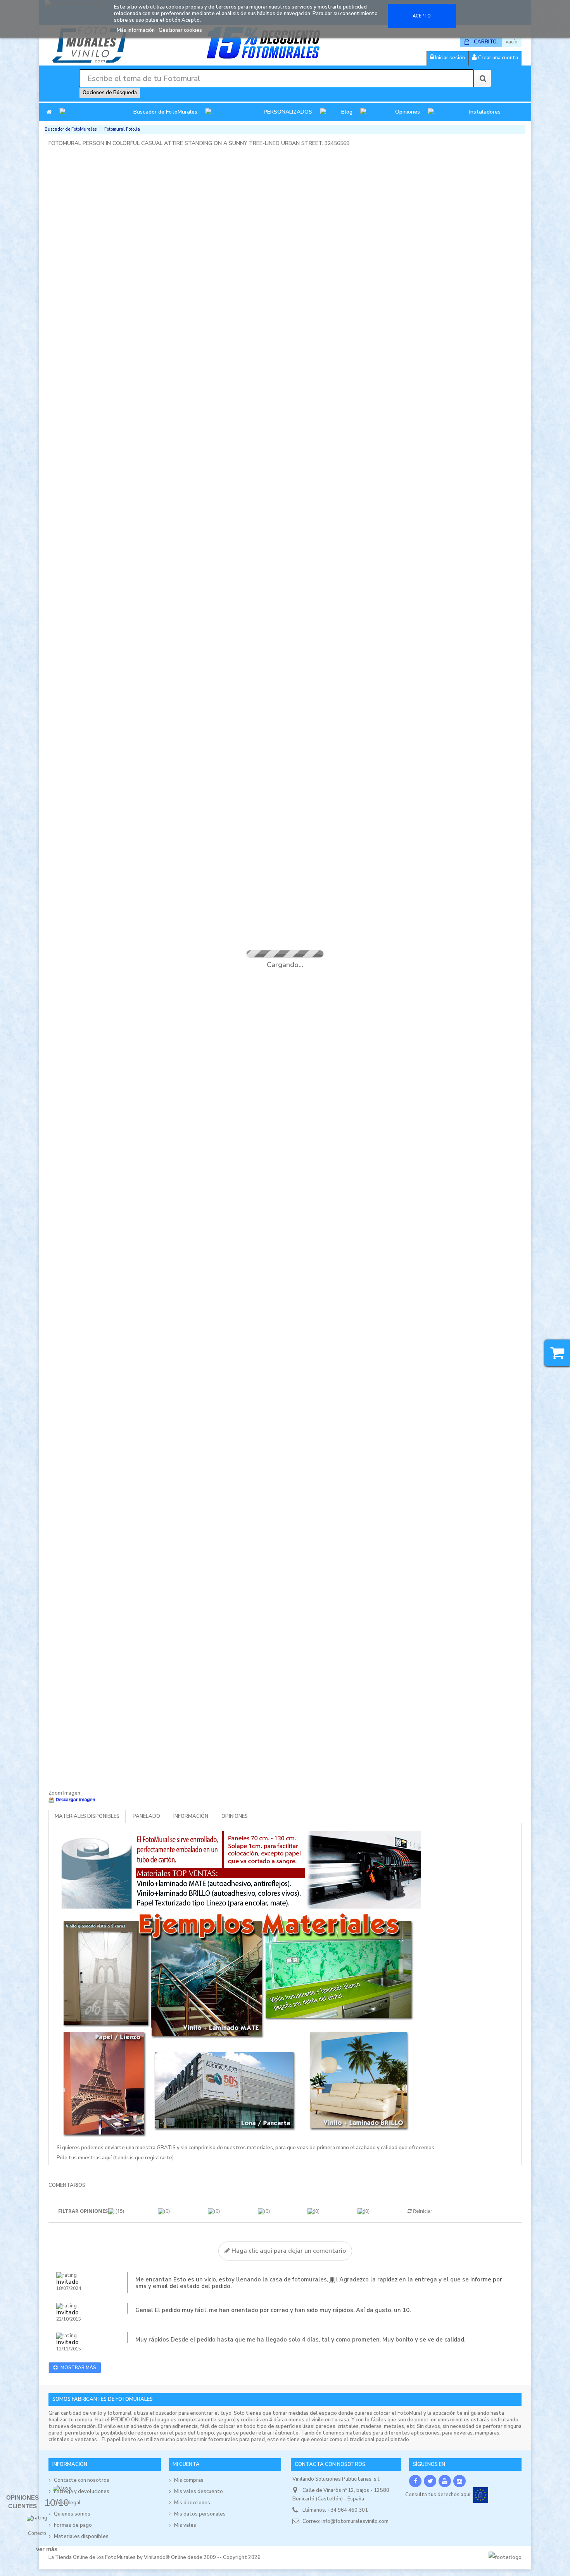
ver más (47, 2549)
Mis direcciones (192, 2503)
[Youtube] (445, 2481)
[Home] (49, 112)
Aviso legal (67, 2503)
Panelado (146, 1816)
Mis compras (189, 2480)
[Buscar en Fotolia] (482, 78)
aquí (107, 2158)
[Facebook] (415, 2481)
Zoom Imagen (64, 1793)
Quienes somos (72, 2514)
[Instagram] (459, 2481)
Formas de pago (73, 2525)
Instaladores (485, 112)
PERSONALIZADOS (288, 112)
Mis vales (185, 2525)
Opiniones (408, 112)
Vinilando (155, 2557)
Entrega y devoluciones (82, 2492)
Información (191, 1816)
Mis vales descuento (199, 2492)
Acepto (422, 16)
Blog (347, 112)
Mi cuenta (186, 2464)
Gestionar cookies (180, 30)
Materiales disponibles (87, 1816)
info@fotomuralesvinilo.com (355, 2521)
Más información (136, 30)
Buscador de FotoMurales (165, 112)
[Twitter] (430, 2481)
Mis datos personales (200, 2514)
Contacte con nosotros (82, 2480)
